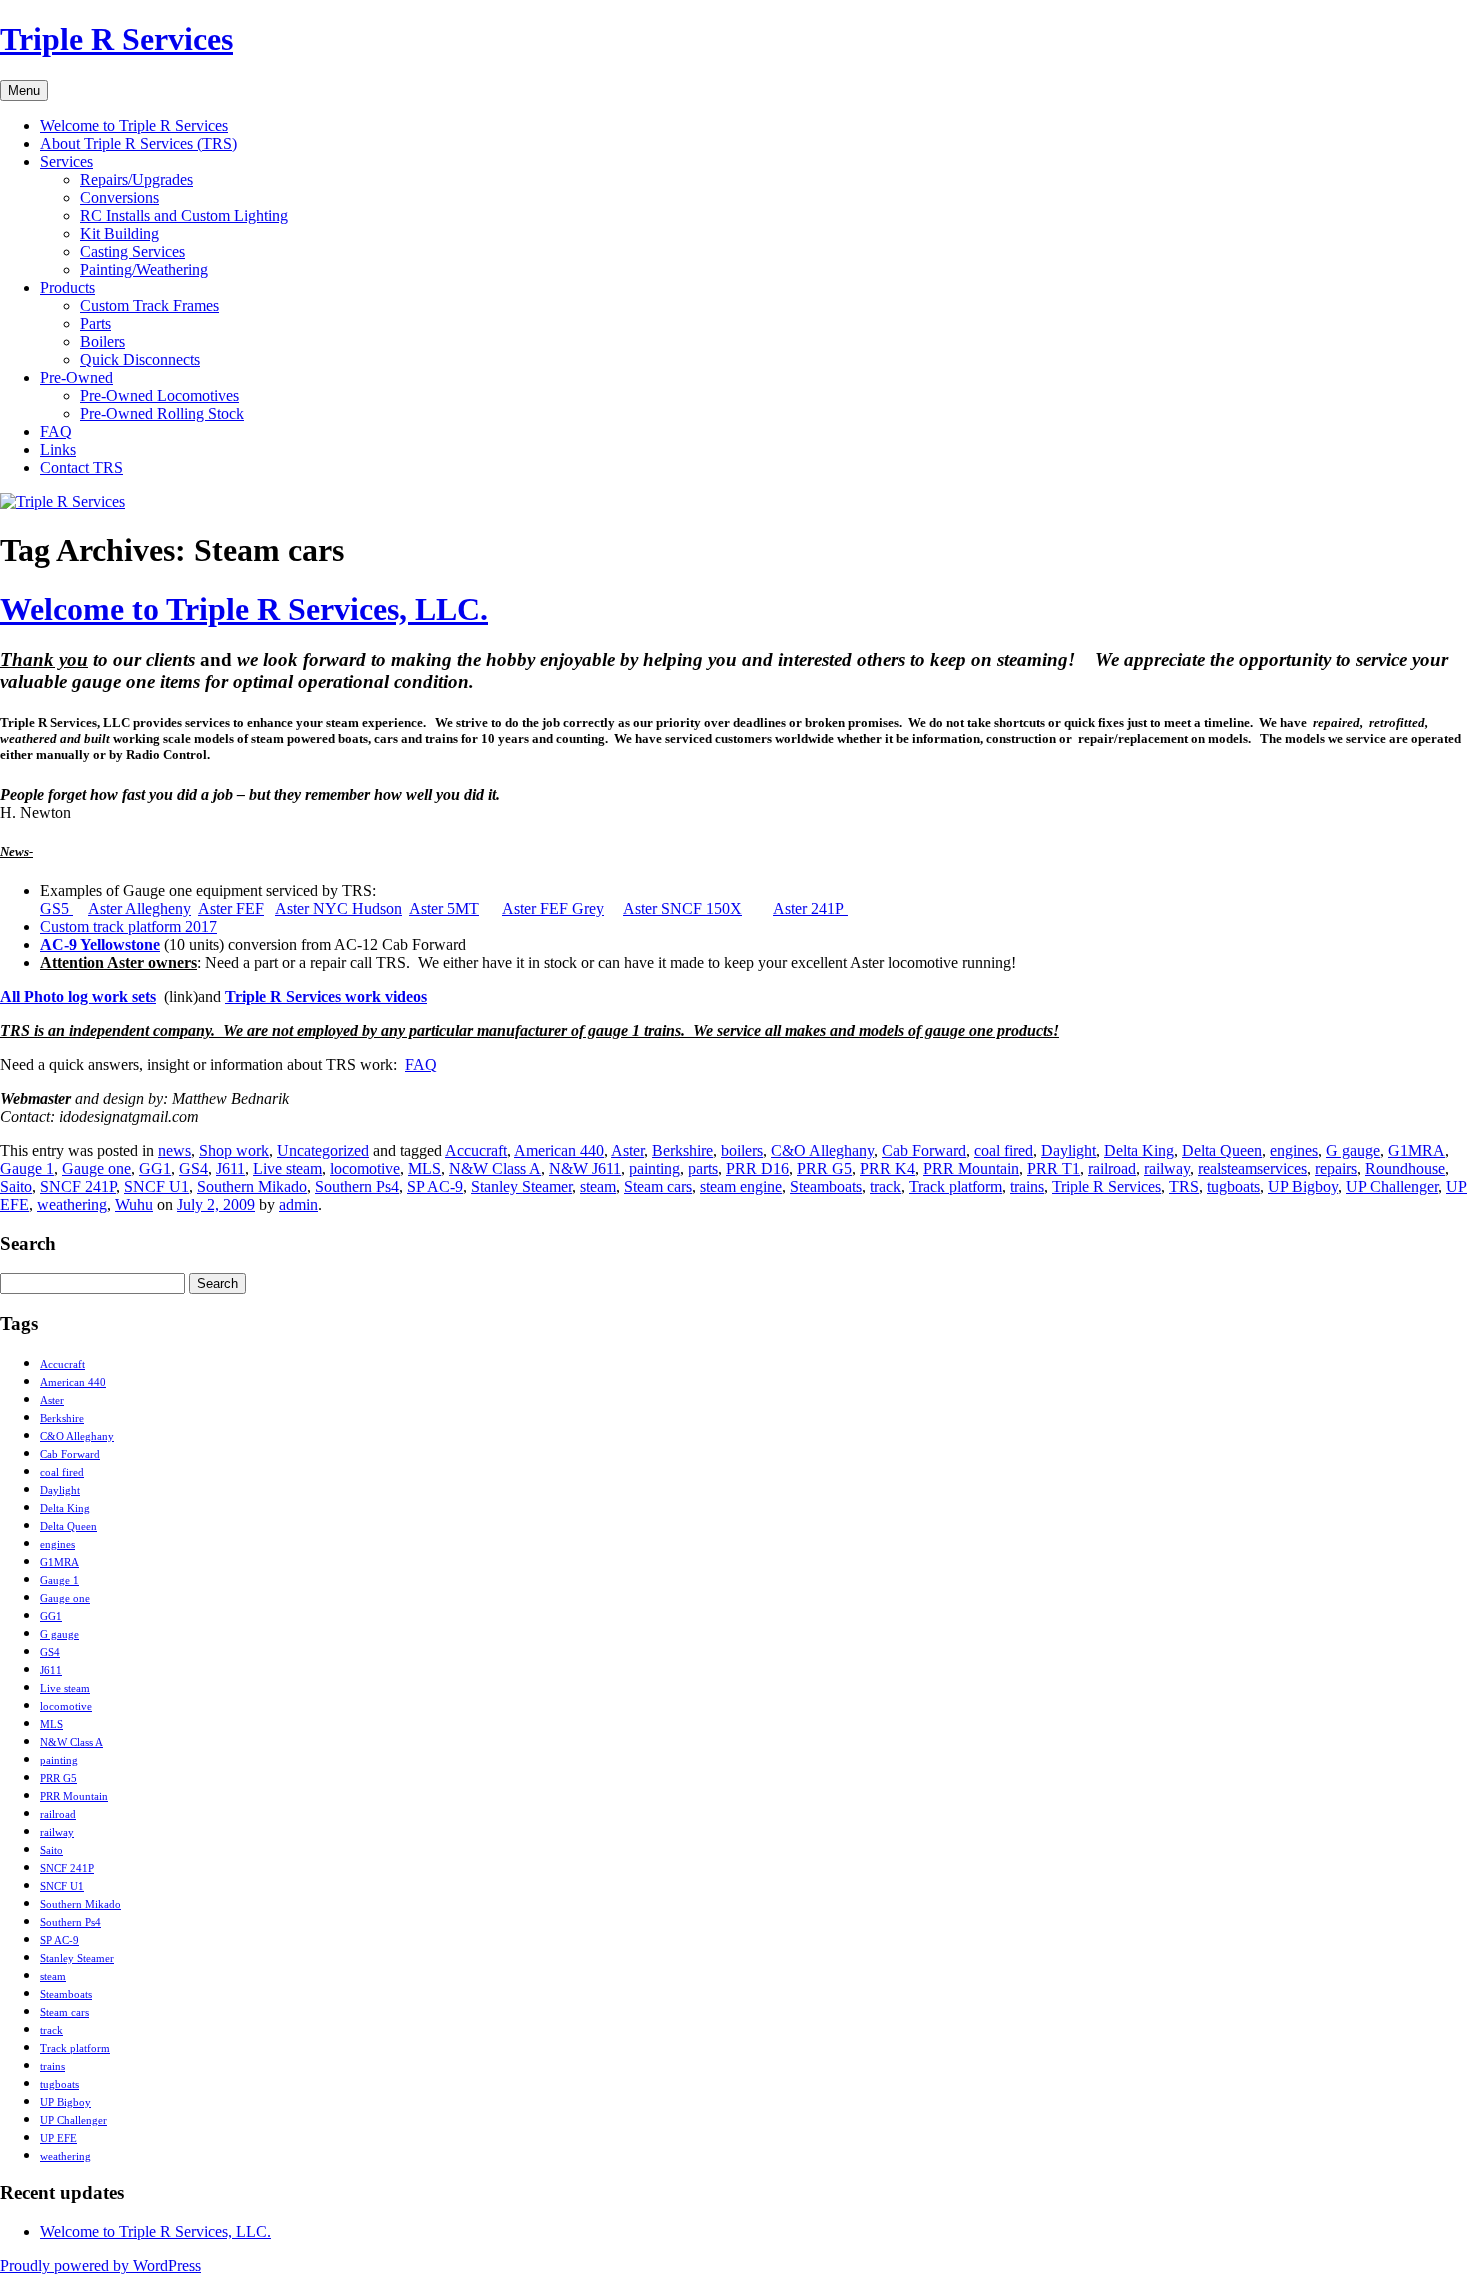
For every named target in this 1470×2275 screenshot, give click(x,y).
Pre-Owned (76, 377)
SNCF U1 (156, 1186)
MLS (424, 1168)
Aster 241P (810, 908)
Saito (16, 1186)
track (885, 1186)
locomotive (365, 1168)
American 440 (559, 1150)
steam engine (741, 1186)
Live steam (287, 1168)
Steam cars (658, 1186)
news (174, 1150)
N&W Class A (495, 1168)
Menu (24, 90)
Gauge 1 (27, 1168)
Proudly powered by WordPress (100, 2265)
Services (66, 161)
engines (1294, 1150)
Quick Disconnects (140, 359)
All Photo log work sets (78, 996)
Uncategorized (323, 1150)
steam (598, 1186)
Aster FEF (231, 908)
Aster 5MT (444, 908)
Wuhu (134, 1204)
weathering (72, 1204)
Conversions (119, 197)
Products (67, 287)
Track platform (955, 1186)
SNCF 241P (78, 1186)
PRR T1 (1053, 1168)
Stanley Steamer (521, 1186)
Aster (627, 1150)
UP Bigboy (1303, 1186)
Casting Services (132, 251)
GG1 (155, 1168)
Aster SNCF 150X (682, 908)
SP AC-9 (435, 1186)
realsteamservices (1252, 1168)
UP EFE (58, 2138)
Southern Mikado (252, 1186)
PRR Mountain (971, 1168)
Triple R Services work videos (326, 996)
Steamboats (826, 1186)
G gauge (1353, 1150)
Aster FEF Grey (553, 908)
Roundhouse (1405, 1168)
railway (1167, 1168)
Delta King (1139, 1150)
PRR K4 (887, 1168)
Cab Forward (924, 1150)
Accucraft (476, 1150)
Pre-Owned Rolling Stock (162, 413)
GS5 (56, 908)
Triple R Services (116, 39)
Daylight (1068, 1150)
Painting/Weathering (144, 269)
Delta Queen (1222, 1150)
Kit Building (119, 233)
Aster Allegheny (139, 908)
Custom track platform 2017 (128, 926)
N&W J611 (585, 1168)
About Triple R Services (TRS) (138, 143)
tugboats (1233, 1186)
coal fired (1003, 1150)
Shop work (234, 1150)
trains (1027, 1186)
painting (654, 1168)
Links (58, 449)
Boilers (102, 341)
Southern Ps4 (357, 1186)
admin (298, 1204)
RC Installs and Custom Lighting (184, 215)
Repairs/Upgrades (136, 179)
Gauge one (96, 1168)
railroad (1112, 1168)
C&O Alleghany (822, 1150)
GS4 (193, 1168)
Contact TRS (81, 467)
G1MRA (1416, 1150)
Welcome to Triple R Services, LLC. (244, 609)
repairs (1336, 1168)
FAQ (56, 431)
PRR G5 (824, 1168)
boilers (742, 1150)
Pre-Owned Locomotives (159, 395)
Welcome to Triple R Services (134, 125)
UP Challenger (1392, 1186)
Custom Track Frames (149, 305)
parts (703, 1168)
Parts (95, 323)
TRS (1184, 1186)
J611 (230, 1168)
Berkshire (682, 1150)
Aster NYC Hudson (338, 908)
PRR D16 (757, 1168)
